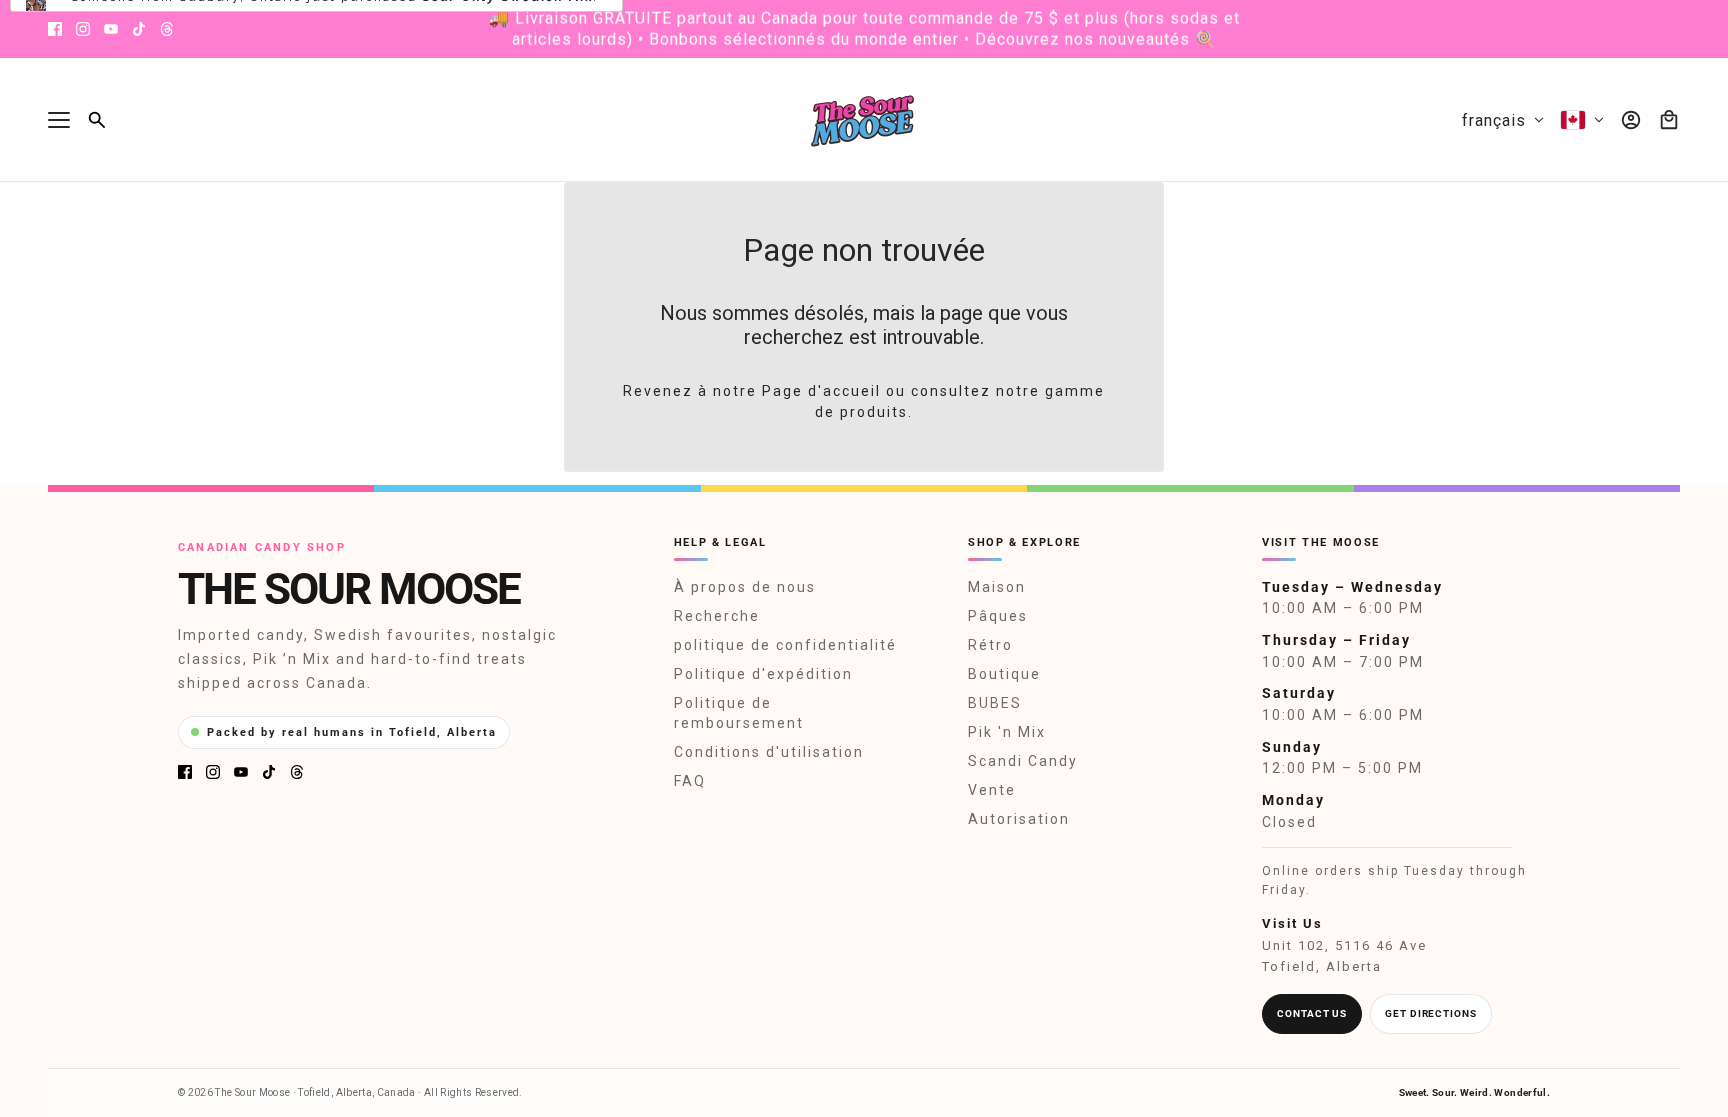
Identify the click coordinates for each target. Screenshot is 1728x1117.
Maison (997, 587)
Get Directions (1431, 1013)
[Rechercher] (97, 120)
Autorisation (1019, 819)
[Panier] (1669, 120)
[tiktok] (139, 29)
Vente (992, 790)
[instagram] (83, 29)
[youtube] (111, 29)
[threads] (167, 29)
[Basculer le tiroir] (59, 120)
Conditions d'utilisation (769, 752)
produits (874, 412)
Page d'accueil (821, 391)
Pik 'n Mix (1007, 732)
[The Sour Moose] (864, 120)
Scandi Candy (1023, 761)
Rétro (990, 645)
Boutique (1004, 674)
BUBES (995, 703)
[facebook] (55, 29)
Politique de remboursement (739, 713)
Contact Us (1312, 1013)
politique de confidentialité (785, 645)
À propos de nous (745, 587)
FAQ (690, 781)
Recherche (717, 616)
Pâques (998, 616)
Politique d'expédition (763, 674)
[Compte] (1631, 120)
